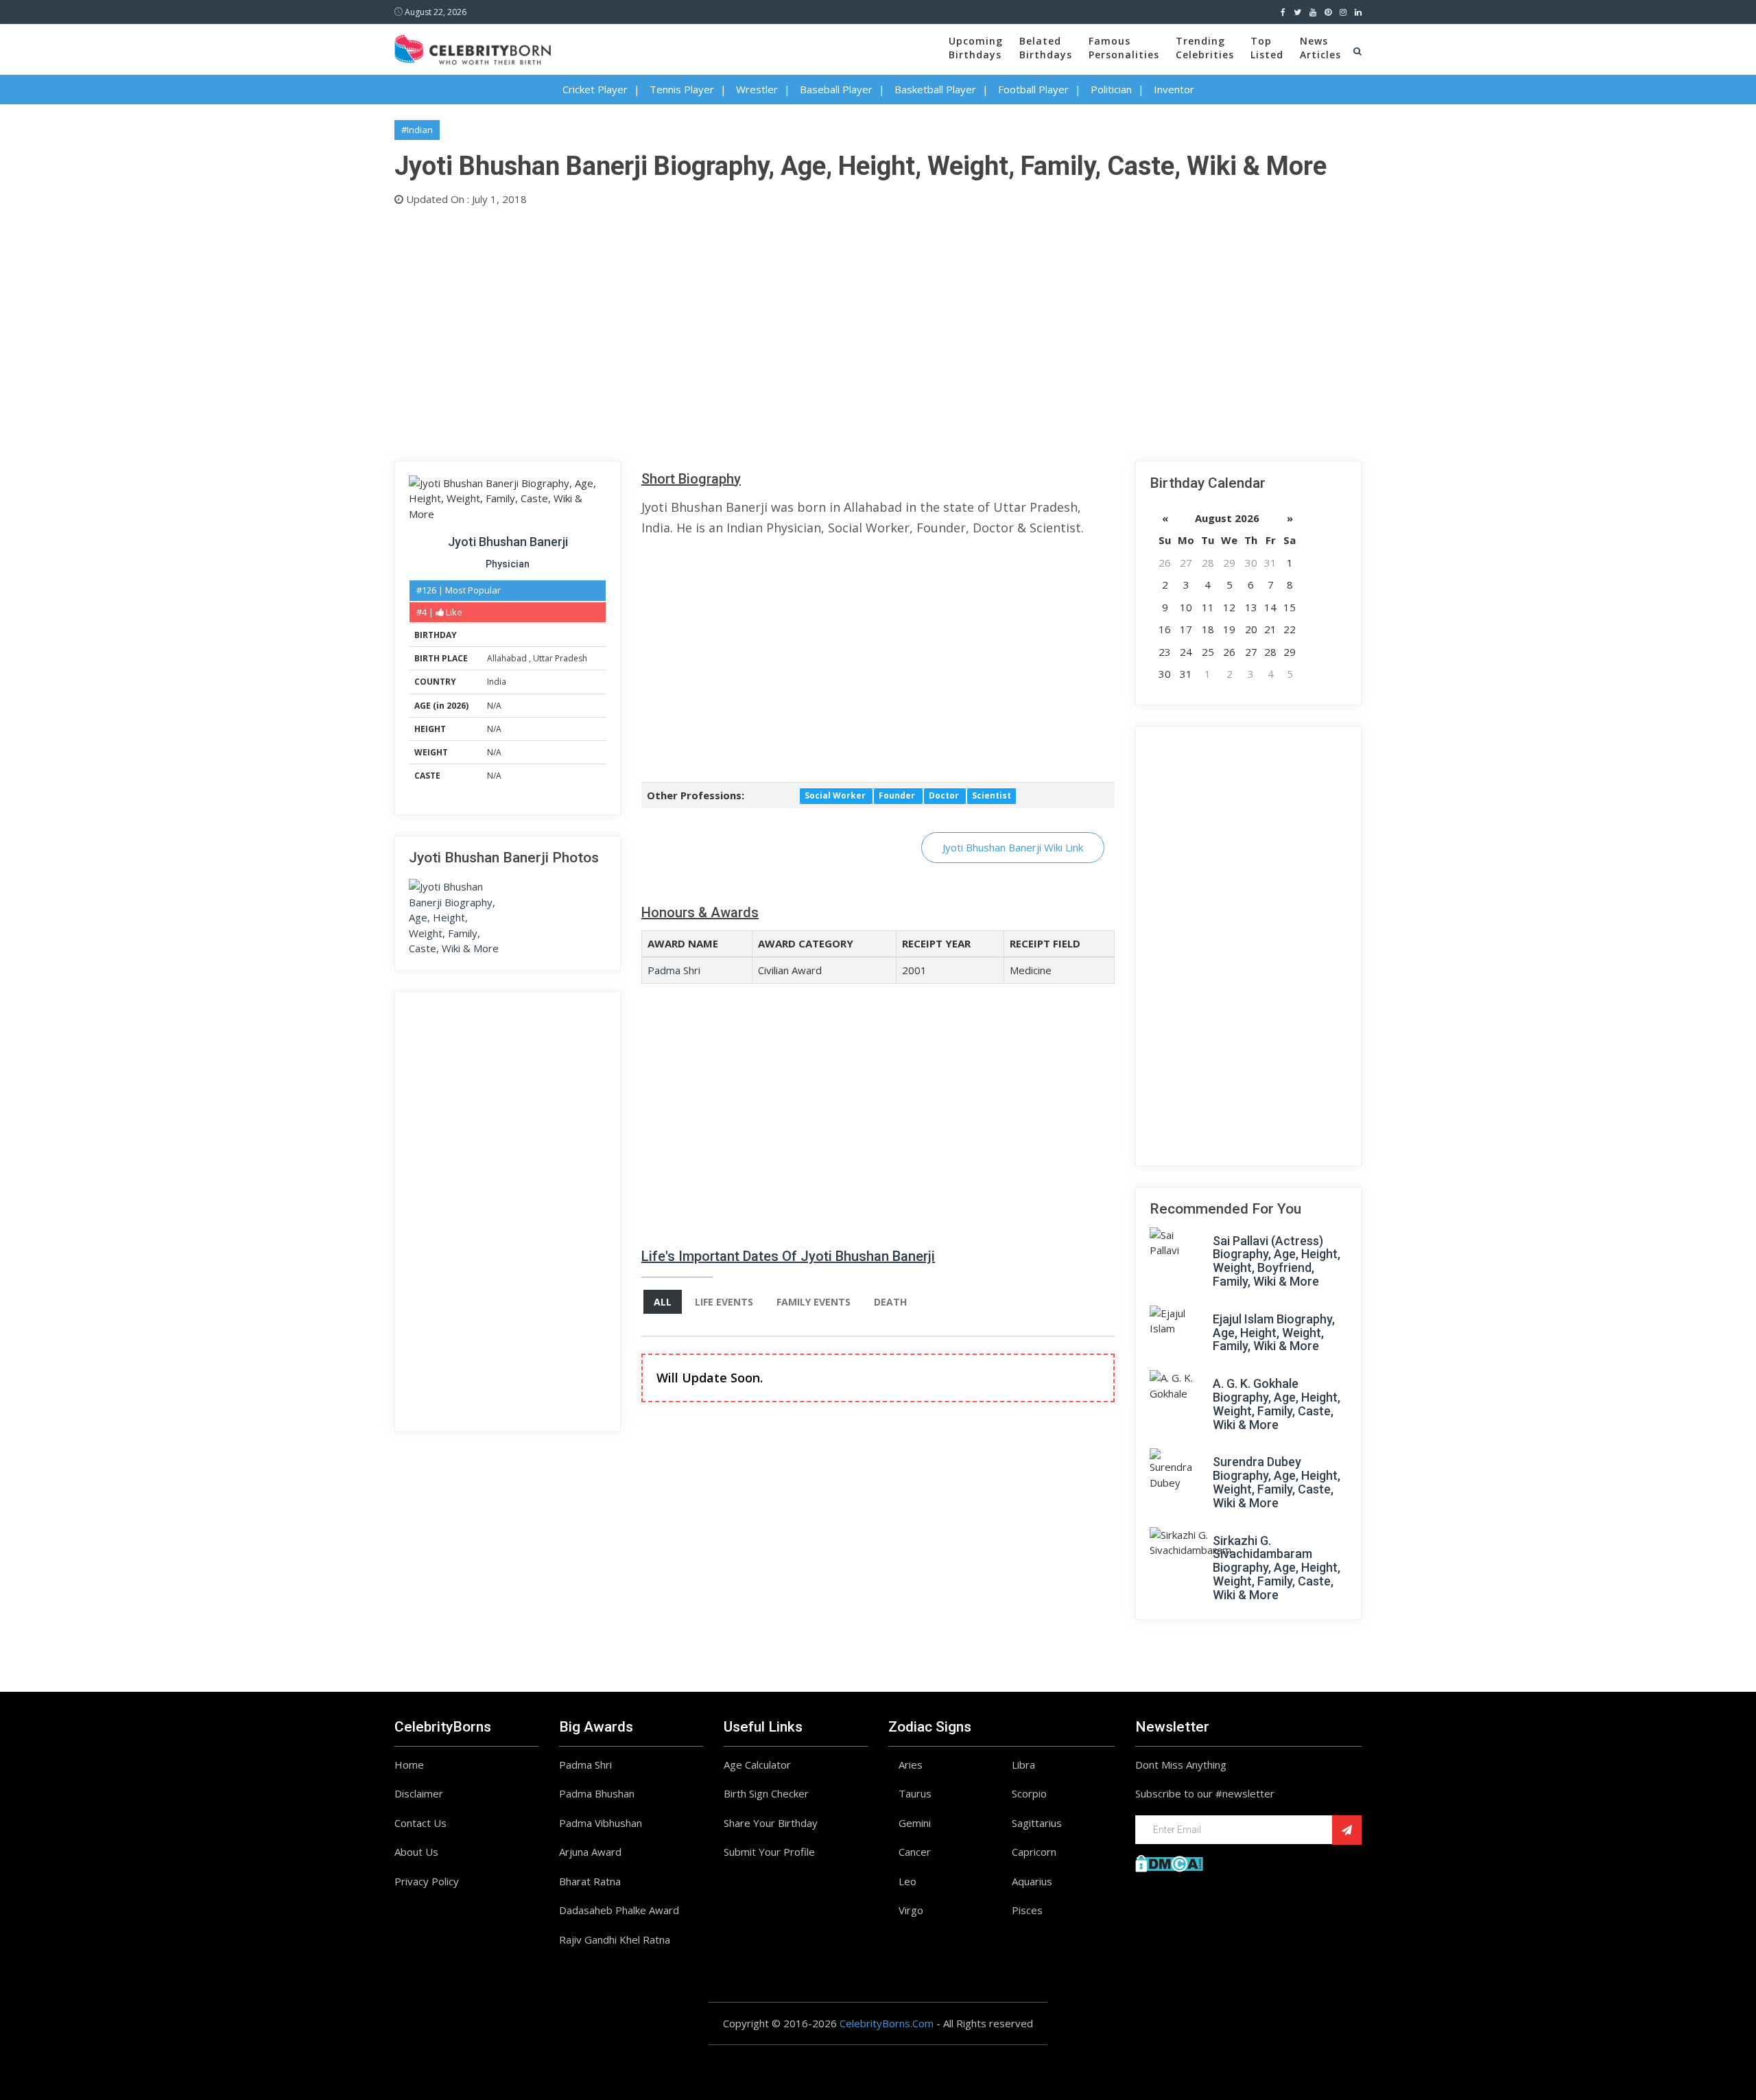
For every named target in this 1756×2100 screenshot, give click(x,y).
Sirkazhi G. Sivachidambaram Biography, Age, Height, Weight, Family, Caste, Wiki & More (1277, 1568)
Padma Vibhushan (601, 1823)
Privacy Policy (427, 1881)
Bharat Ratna (590, 1881)
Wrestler (757, 89)
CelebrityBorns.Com (887, 2023)
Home (409, 1765)
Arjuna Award (590, 1852)
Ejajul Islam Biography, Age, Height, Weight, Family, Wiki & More (1274, 1333)
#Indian (417, 130)
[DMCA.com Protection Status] (1169, 1862)
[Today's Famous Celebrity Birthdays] (473, 47)
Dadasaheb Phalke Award (619, 1910)
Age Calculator (757, 1765)
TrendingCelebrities (1205, 48)
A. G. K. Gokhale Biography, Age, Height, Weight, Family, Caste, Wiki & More (1277, 1404)
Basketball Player (935, 89)
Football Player (1033, 89)
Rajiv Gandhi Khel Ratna (615, 1939)
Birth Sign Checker (766, 1793)
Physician (508, 564)
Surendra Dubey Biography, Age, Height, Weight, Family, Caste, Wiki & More (1277, 1482)
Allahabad (508, 658)
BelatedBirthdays (1046, 48)
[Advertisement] (806, 331)
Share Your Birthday (771, 1823)
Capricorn (1034, 1852)
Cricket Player (595, 89)
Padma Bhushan (597, 1793)
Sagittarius (1037, 1823)
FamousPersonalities (1124, 48)
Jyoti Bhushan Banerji (508, 542)
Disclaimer (419, 1793)
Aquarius (1032, 1881)
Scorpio (1029, 1793)
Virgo (911, 1910)
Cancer (915, 1852)
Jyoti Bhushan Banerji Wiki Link (1013, 847)
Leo (907, 1881)
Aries (911, 1765)
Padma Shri (674, 970)
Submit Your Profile (769, 1852)
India (497, 682)
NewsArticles (1320, 48)
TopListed (1267, 48)
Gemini (915, 1823)
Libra (1023, 1765)
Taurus (915, 1793)
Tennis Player (682, 89)
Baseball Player (836, 89)
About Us (416, 1852)
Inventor (1174, 89)
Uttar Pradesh (560, 658)
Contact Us (420, 1823)
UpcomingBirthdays (976, 48)
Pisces (1027, 1910)
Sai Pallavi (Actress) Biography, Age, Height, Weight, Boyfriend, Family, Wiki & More (1277, 1261)
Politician (1111, 89)
